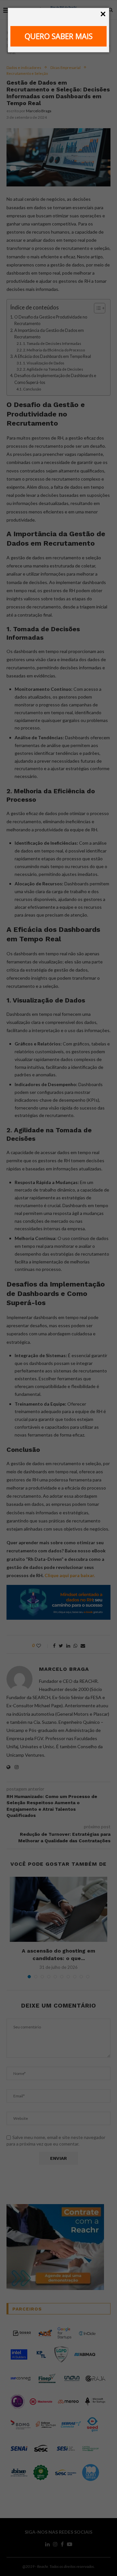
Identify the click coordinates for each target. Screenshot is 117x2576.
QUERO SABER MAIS (59, 36)
